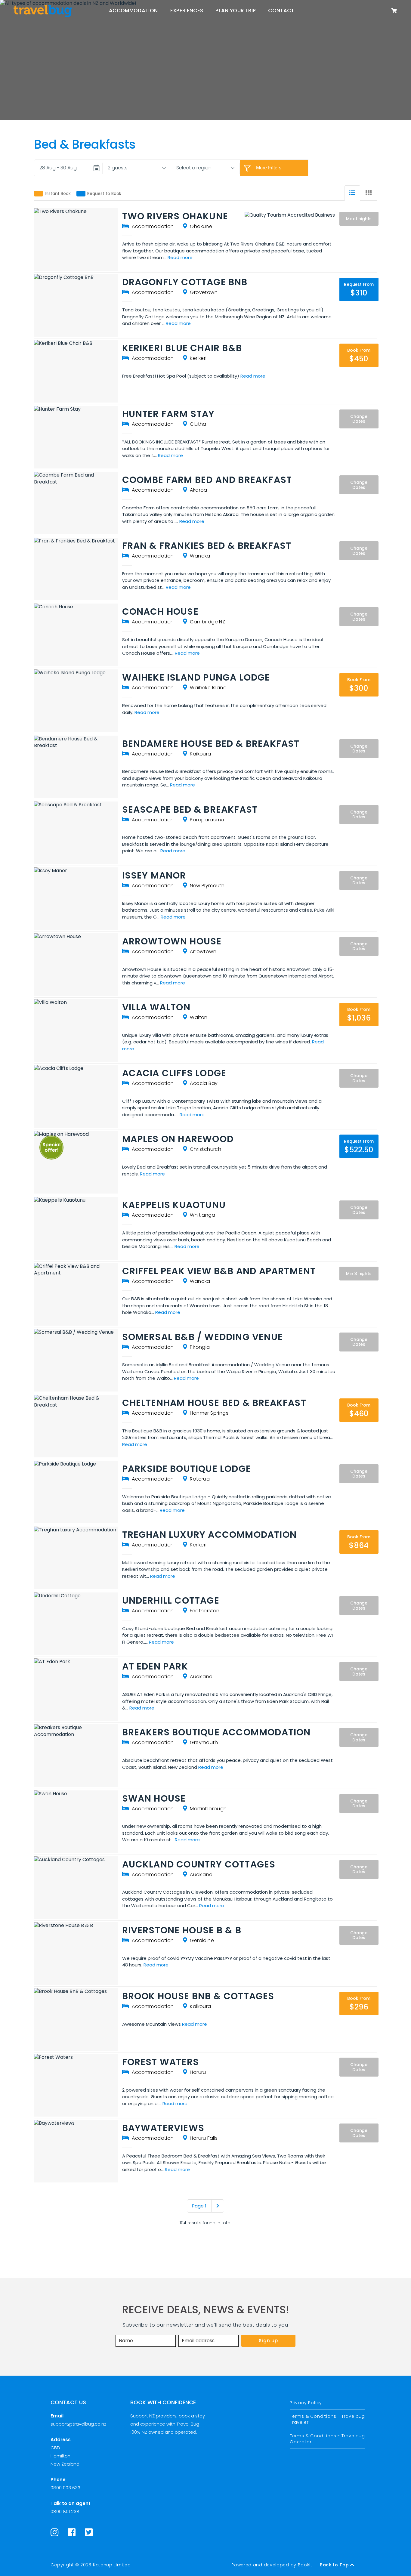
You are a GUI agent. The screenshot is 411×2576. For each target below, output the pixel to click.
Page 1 (199, 2206)
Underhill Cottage (171, 1600)
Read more (180, 257)
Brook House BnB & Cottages (198, 1996)
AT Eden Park (155, 1666)
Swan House (154, 1798)
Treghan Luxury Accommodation (210, 1535)
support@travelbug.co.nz (78, 2424)
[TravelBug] (43, 11)
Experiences (187, 11)
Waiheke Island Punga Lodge (196, 677)
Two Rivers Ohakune (175, 216)
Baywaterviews (163, 2128)
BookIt (305, 2565)
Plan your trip (236, 11)
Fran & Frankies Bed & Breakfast (207, 546)
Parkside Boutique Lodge (187, 1469)
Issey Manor (154, 875)
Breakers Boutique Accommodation (216, 1732)
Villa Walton (156, 1007)
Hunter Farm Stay (168, 414)
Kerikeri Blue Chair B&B (182, 348)
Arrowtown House (172, 941)
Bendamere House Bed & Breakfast (211, 744)
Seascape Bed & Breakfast (190, 809)
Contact (281, 11)
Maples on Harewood (178, 1139)
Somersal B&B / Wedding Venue (203, 1337)
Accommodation (133, 11)
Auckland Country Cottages (199, 1864)
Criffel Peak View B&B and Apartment (219, 1271)
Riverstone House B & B (182, 1930)
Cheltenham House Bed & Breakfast (214, 1403)
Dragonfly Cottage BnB (185, 282)
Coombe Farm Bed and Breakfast (207, 480)
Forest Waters (161, 2062)
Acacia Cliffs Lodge (174, 1073)
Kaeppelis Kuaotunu (174, 1205)
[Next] (218, 2206)
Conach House (160, 612)
